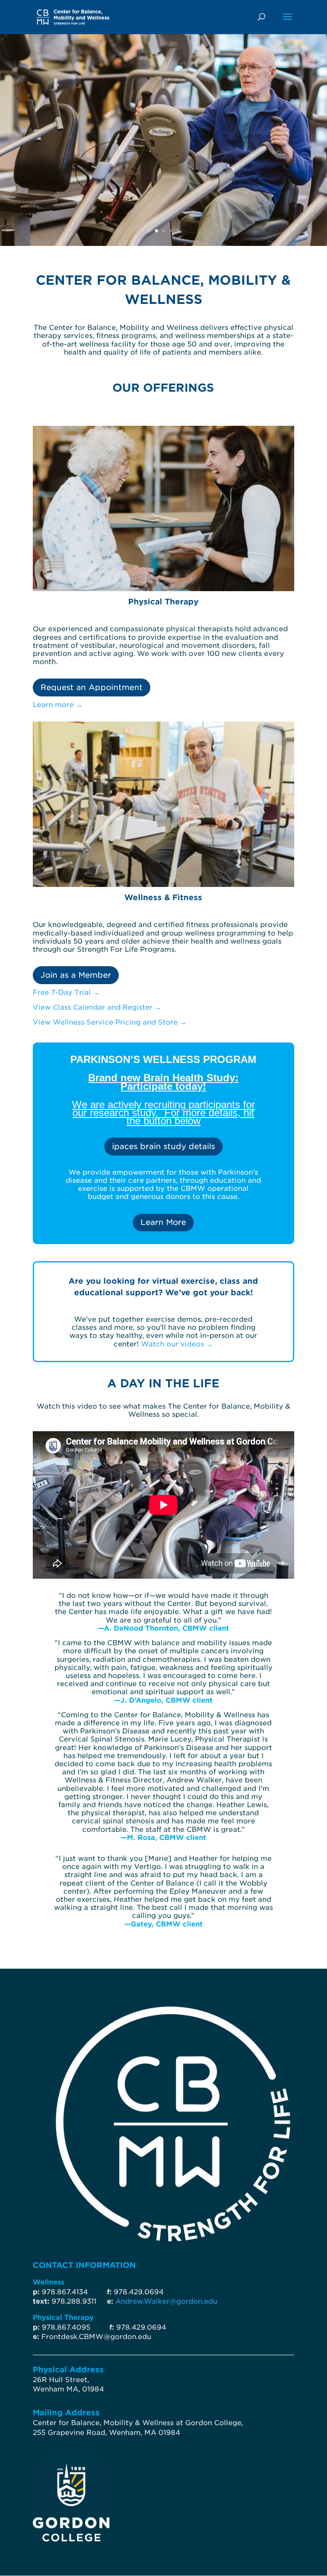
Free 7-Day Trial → (66, 992)
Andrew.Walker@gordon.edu (166, 2301)
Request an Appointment (92, 687)
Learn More (163, 1222)
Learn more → (58, 705)
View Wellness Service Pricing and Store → (110, 1022)
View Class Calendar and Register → (97, 1007)
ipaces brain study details (163, 1146)
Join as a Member (76, 975)
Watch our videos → (177, 1344)
